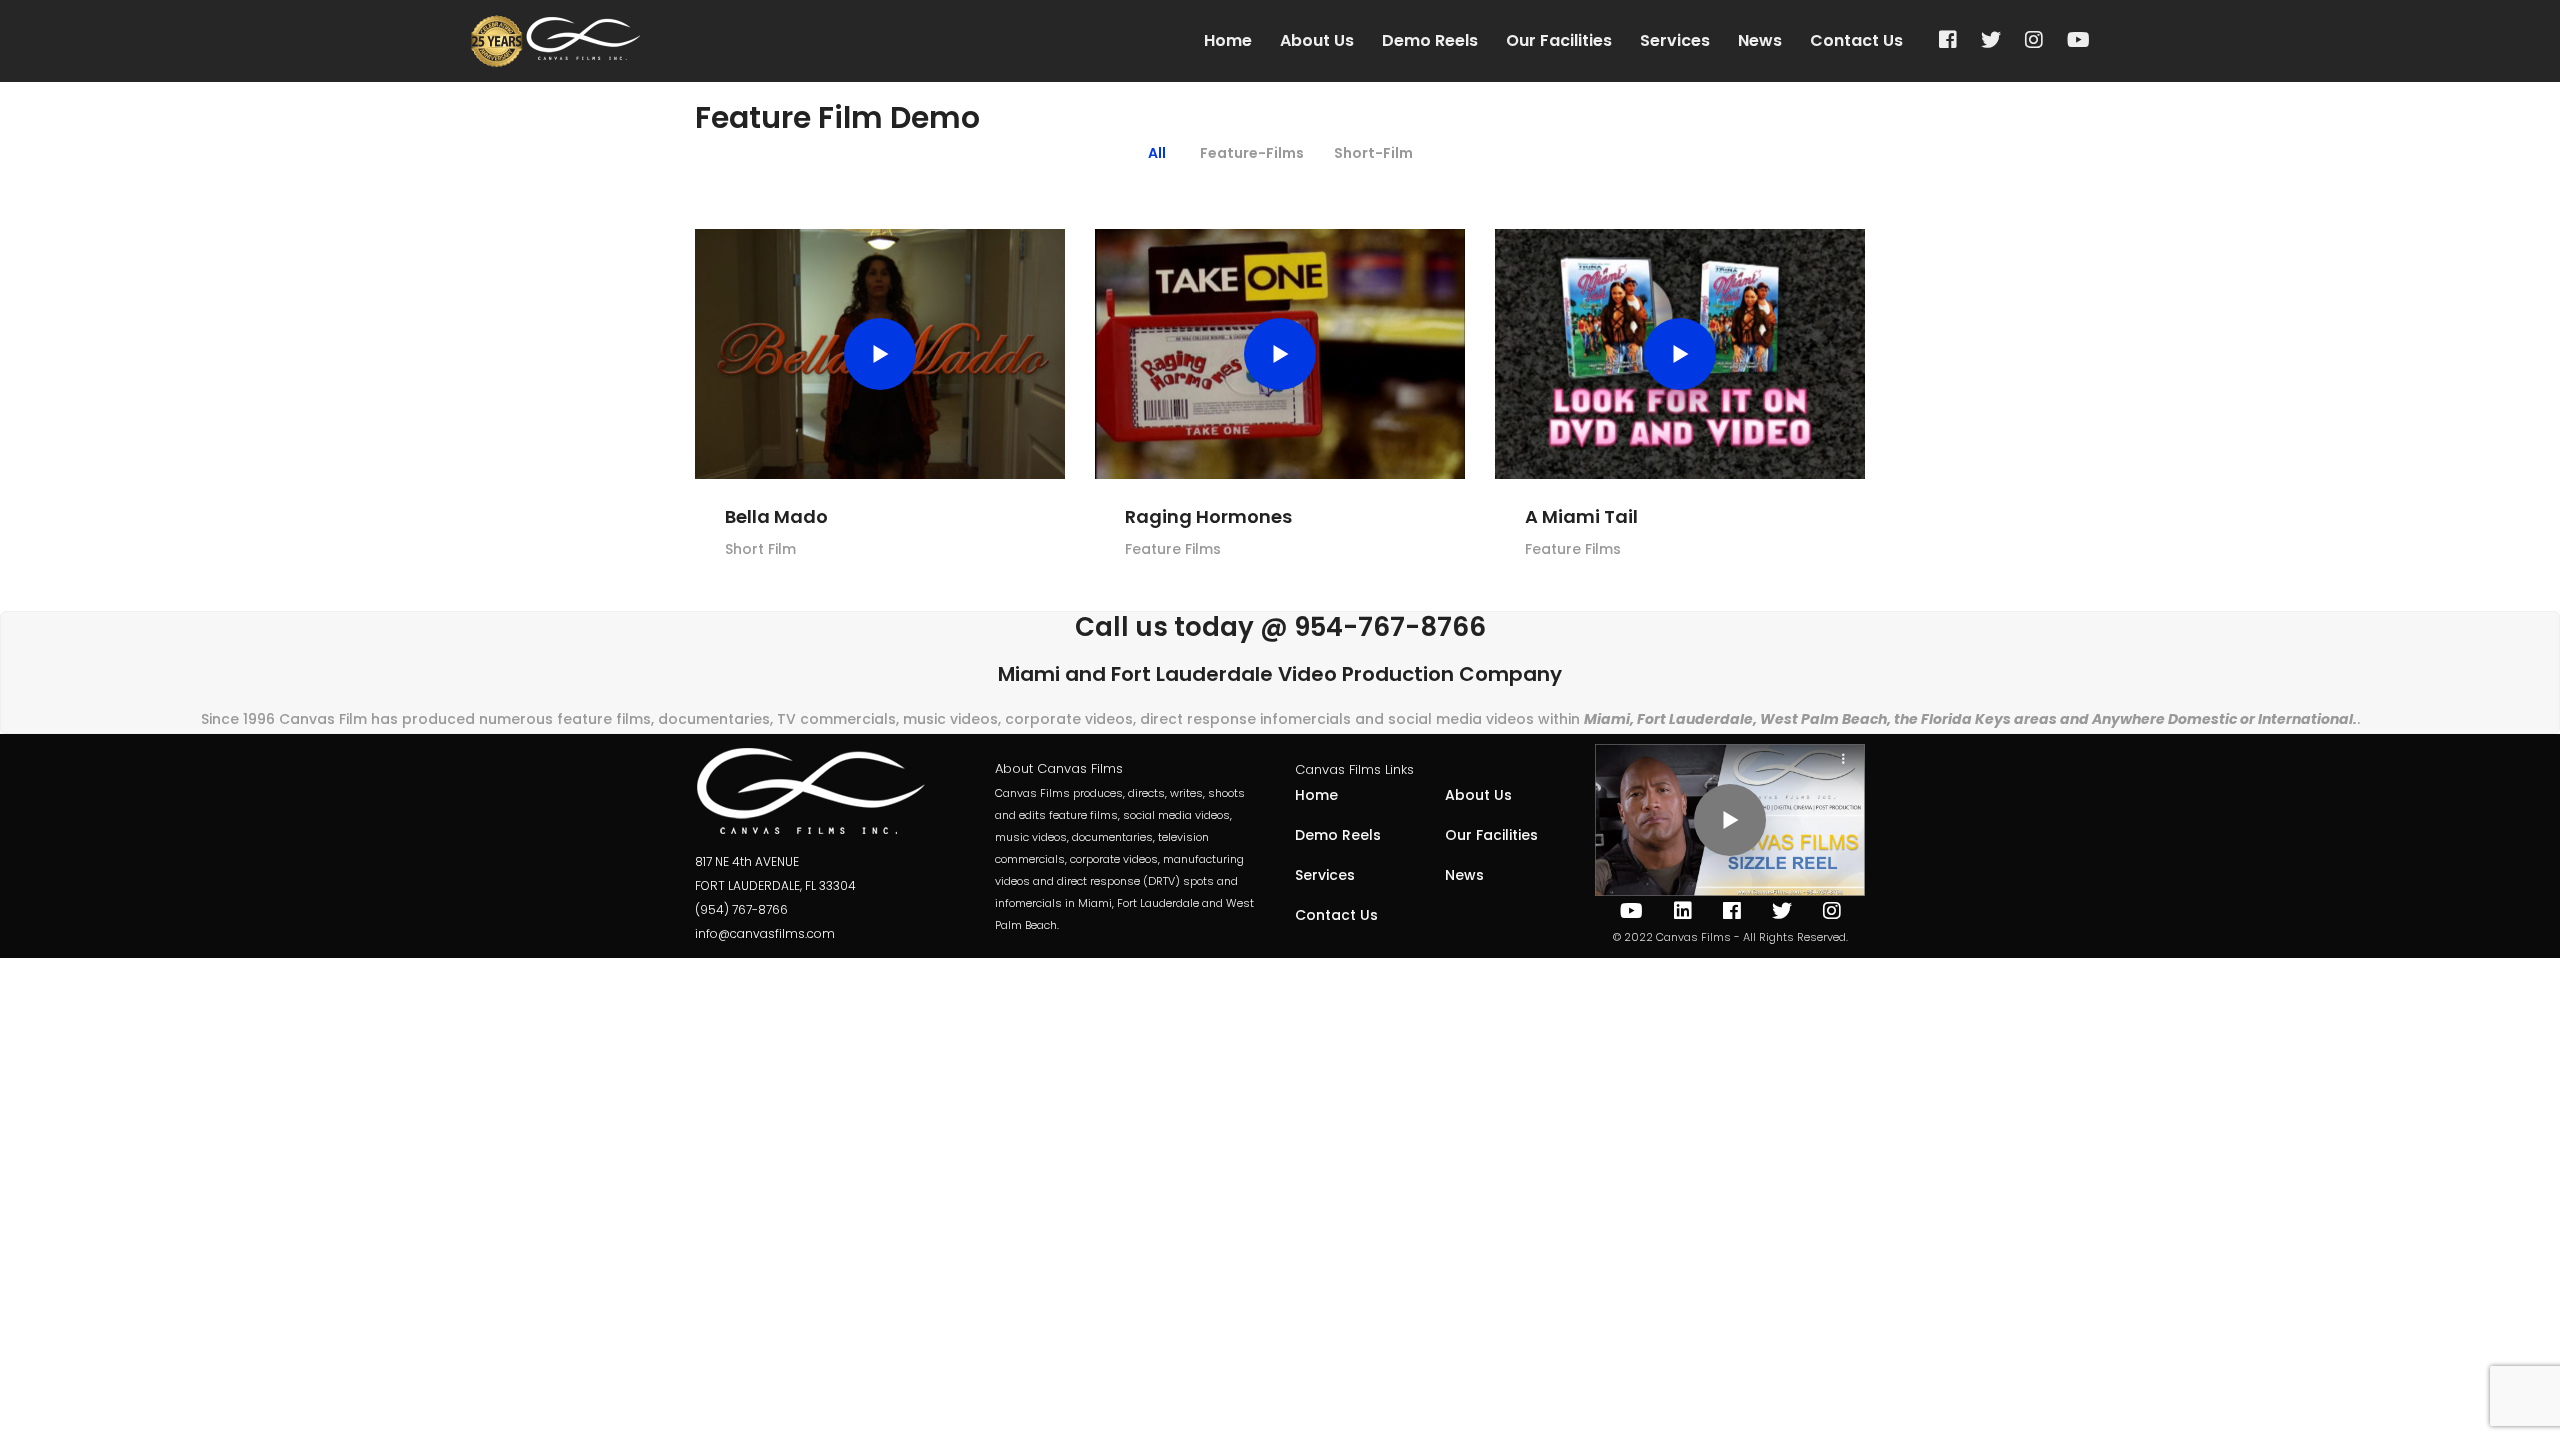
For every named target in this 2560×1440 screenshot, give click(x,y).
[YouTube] (2078, 41)
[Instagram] (2034, 41)
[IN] (1683, 911)
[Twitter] (1991, 41)
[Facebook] (1948, 41)
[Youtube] (1631, 911)
